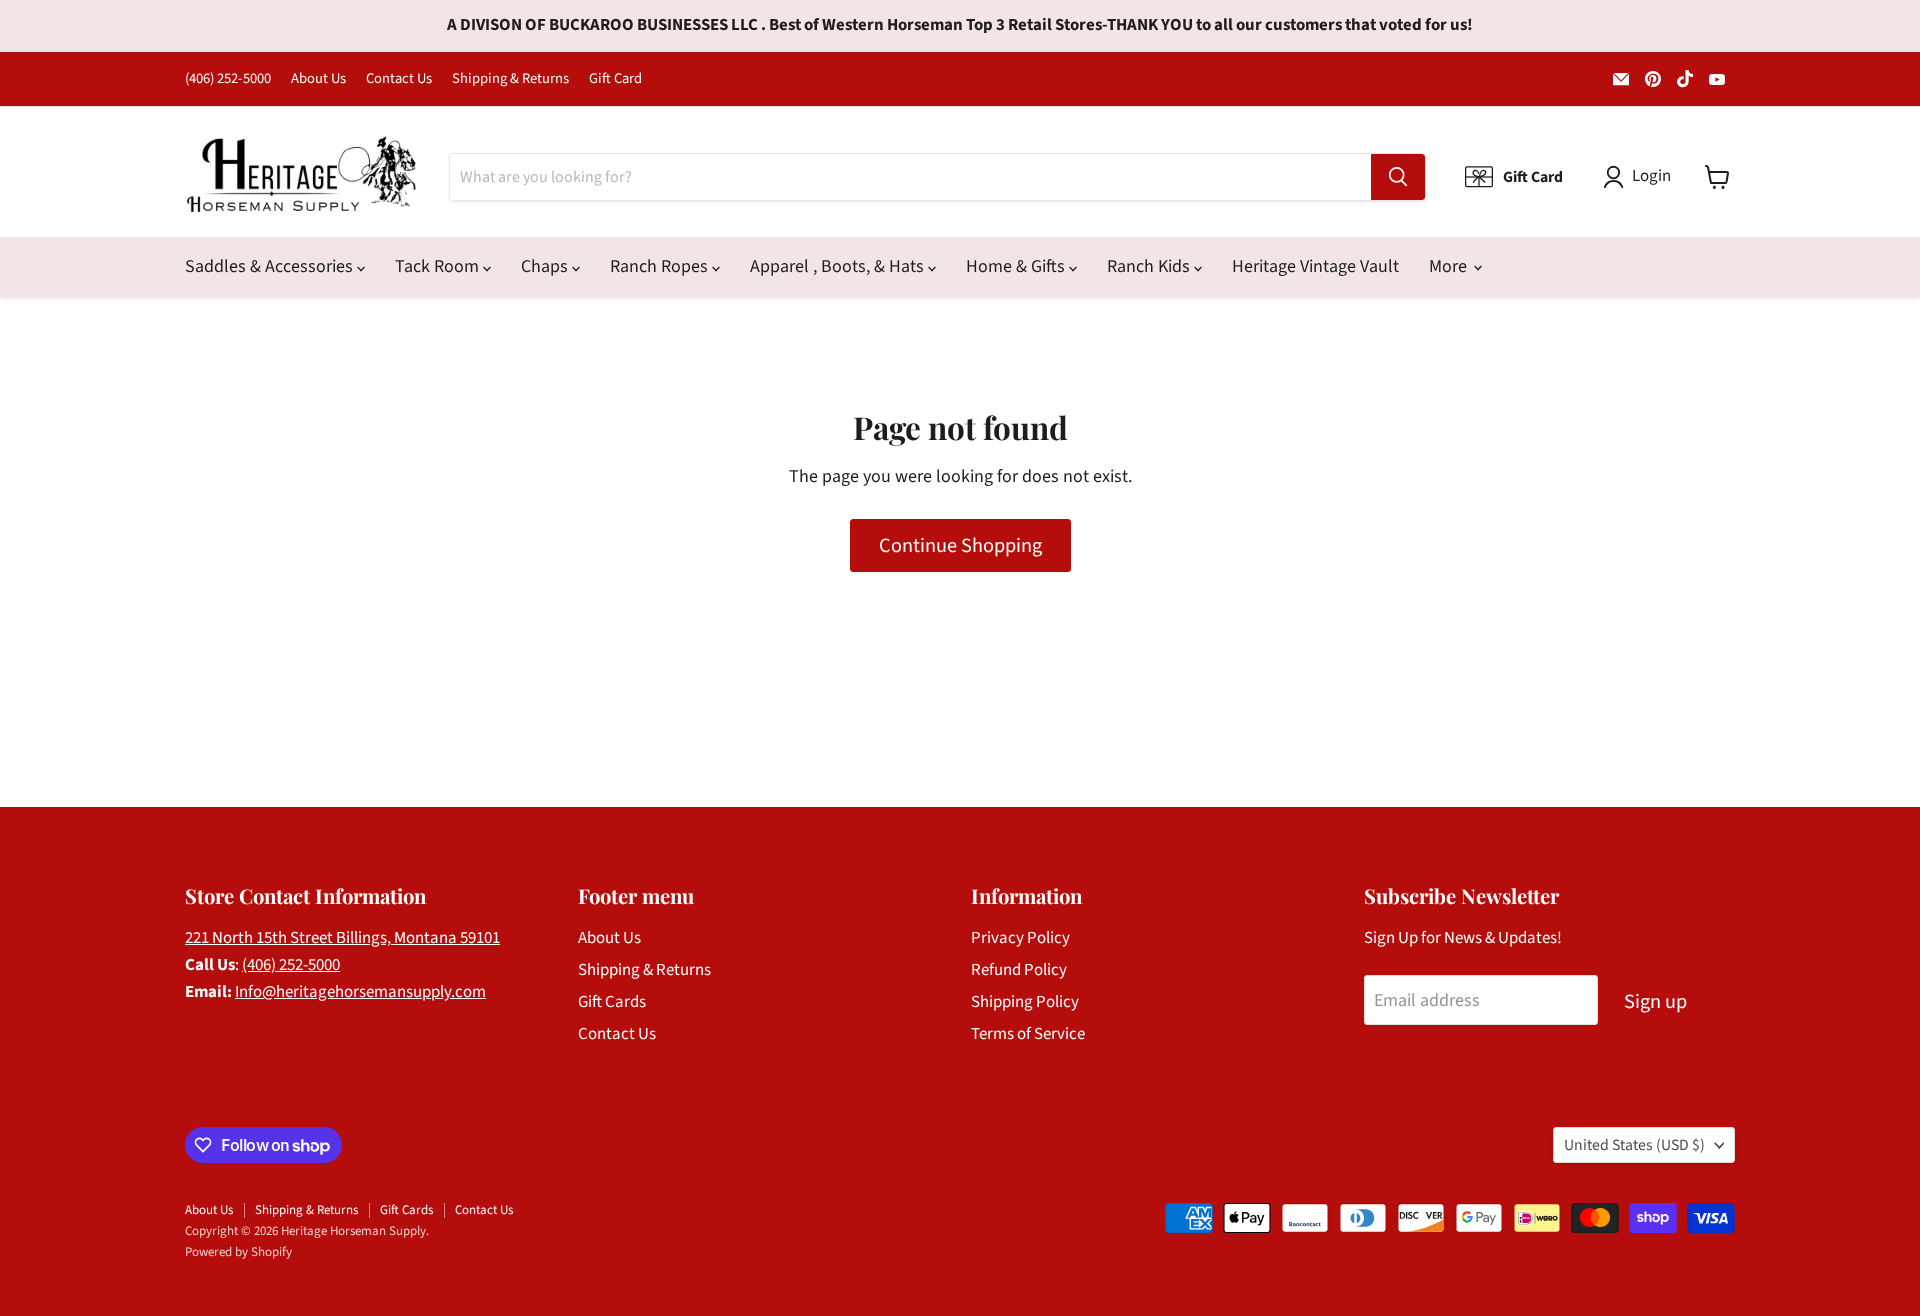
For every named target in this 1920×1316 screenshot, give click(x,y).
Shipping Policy (1025, 1002)
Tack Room (439, 266)
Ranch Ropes (661, 266)
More (1450, 266)
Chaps (546, 266)
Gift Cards (612, 1002)
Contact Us (399, 79)
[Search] (1398, 177)
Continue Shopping (960, 545)
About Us (318, 79)
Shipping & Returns (510, 79)
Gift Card (615, 79)
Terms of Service (1028, 1034)
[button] (1641, 177)
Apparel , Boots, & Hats (839, 266)
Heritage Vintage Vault (1315, 266)
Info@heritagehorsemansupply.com (360, 992)
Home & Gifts (1017, 266)
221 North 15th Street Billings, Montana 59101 (342, 938)
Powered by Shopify (238, 1252)
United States (1634, 1145)
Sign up (1655, 1001)
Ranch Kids (1150, 266)
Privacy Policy (1020, 938)
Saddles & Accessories (271, 266)
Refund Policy (1019, 970)
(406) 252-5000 (228, 79)
